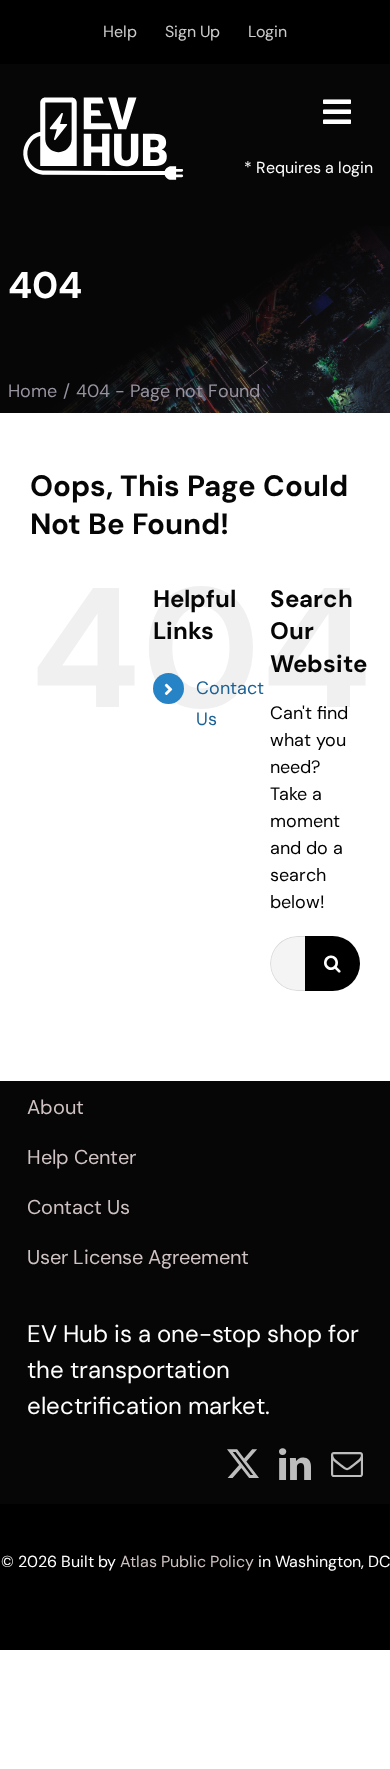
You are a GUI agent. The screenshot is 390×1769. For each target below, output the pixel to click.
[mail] (347, 1464)
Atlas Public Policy (187, 1561)
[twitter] (243, 1464)
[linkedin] (295, 1464)
